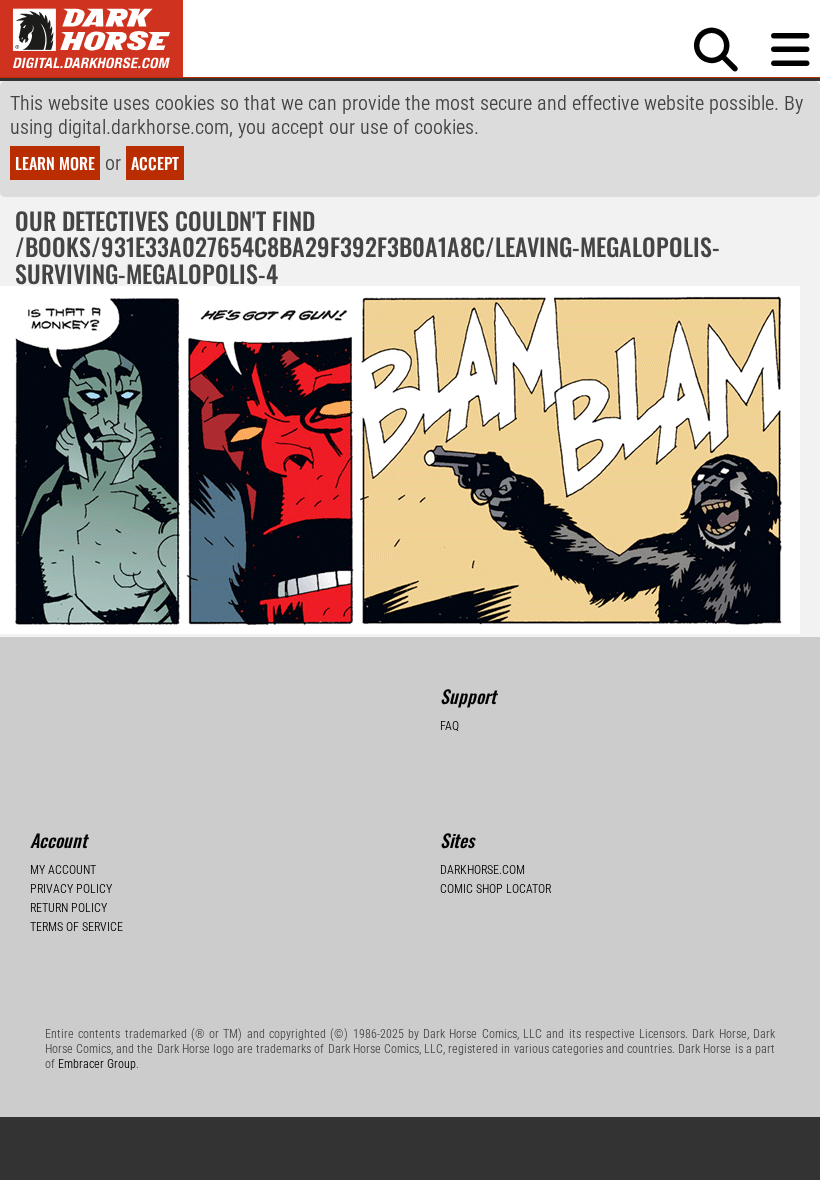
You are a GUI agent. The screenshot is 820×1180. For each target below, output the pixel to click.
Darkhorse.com (482, 870)
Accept (155, 163)
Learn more (55, 163)
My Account (63, 870)
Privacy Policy (71, 889)
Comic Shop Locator (495, 889)
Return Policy (68, 908)
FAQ (449, 726)
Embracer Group (97, 1064)
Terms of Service (76, 927)
